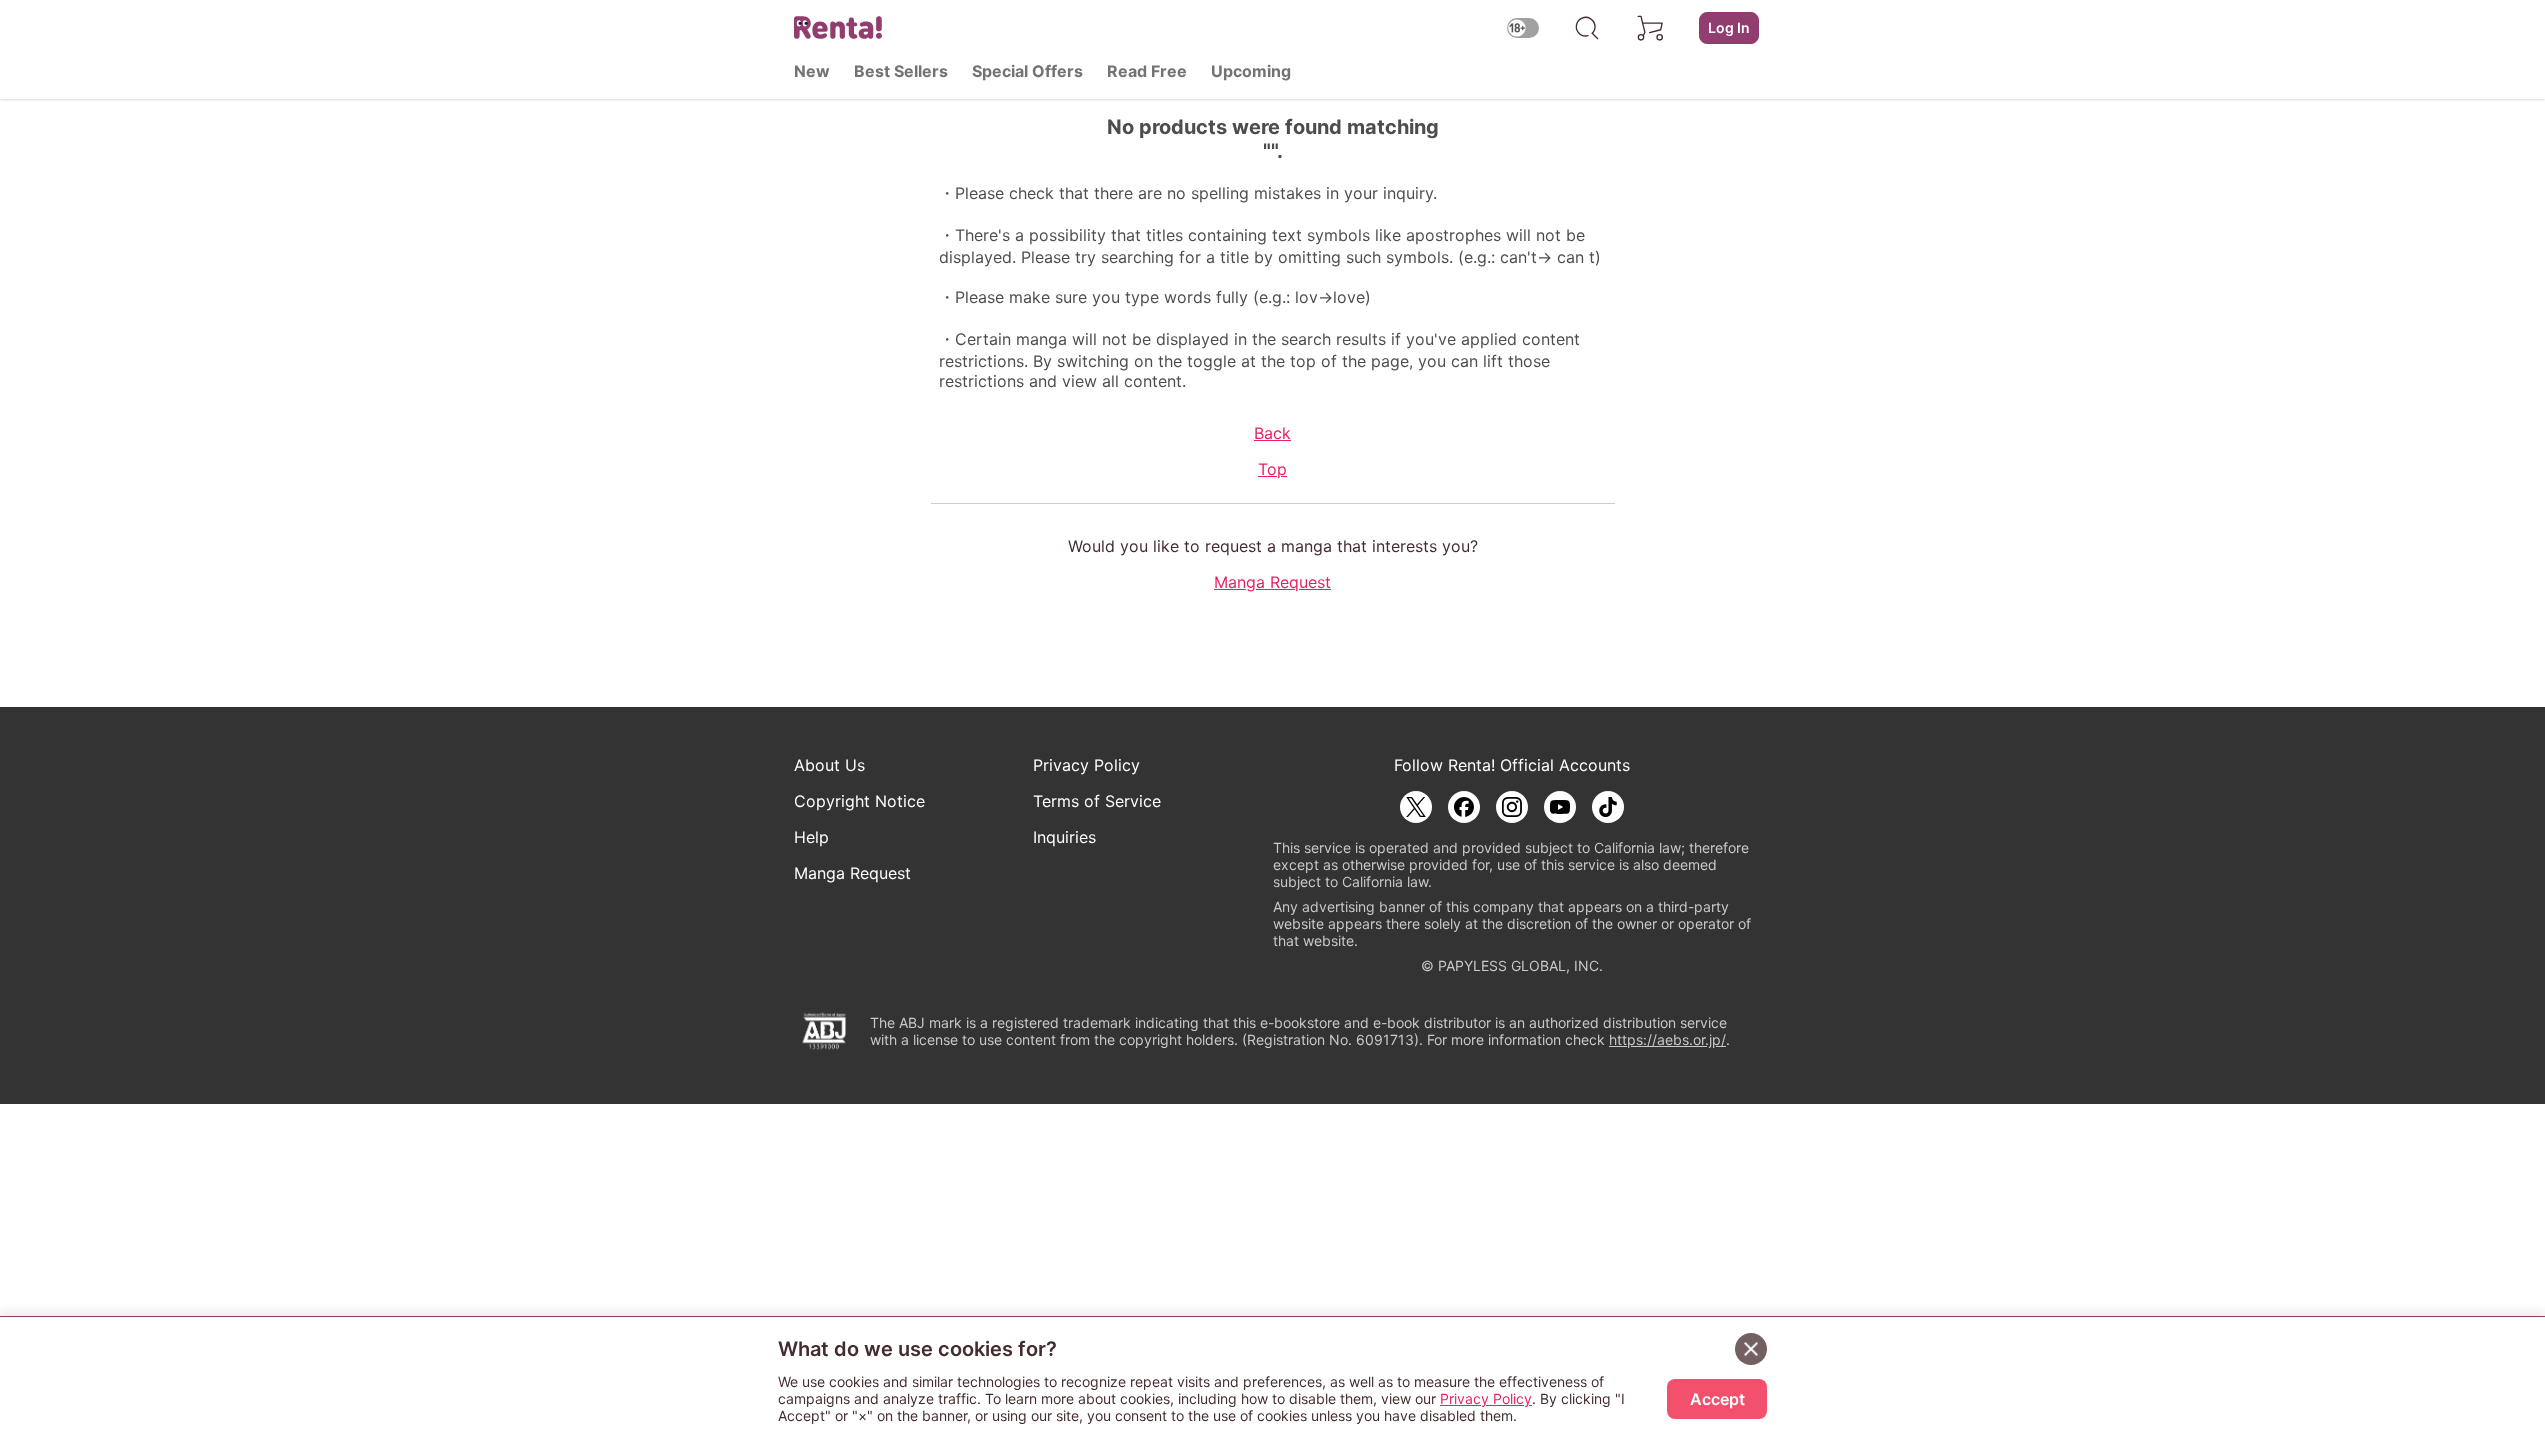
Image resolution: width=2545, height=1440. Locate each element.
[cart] (1651, 28)
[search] (1587, 28)
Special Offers (1027, 71)
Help (811, 837)
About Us (829, 765)
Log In (1729, 27)
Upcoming (1251, 71)
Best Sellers (901, 71)
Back (1272, 433)
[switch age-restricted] (1523, 27)
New (812, 71)
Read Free (1147, 71)
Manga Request (1272, 582)
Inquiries (1064, 837)
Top (1272, 469)
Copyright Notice (859, 801)
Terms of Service (1097, 801)
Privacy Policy (1086, 765)
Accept (1717, 1399)
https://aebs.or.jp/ (1667, 1039)
